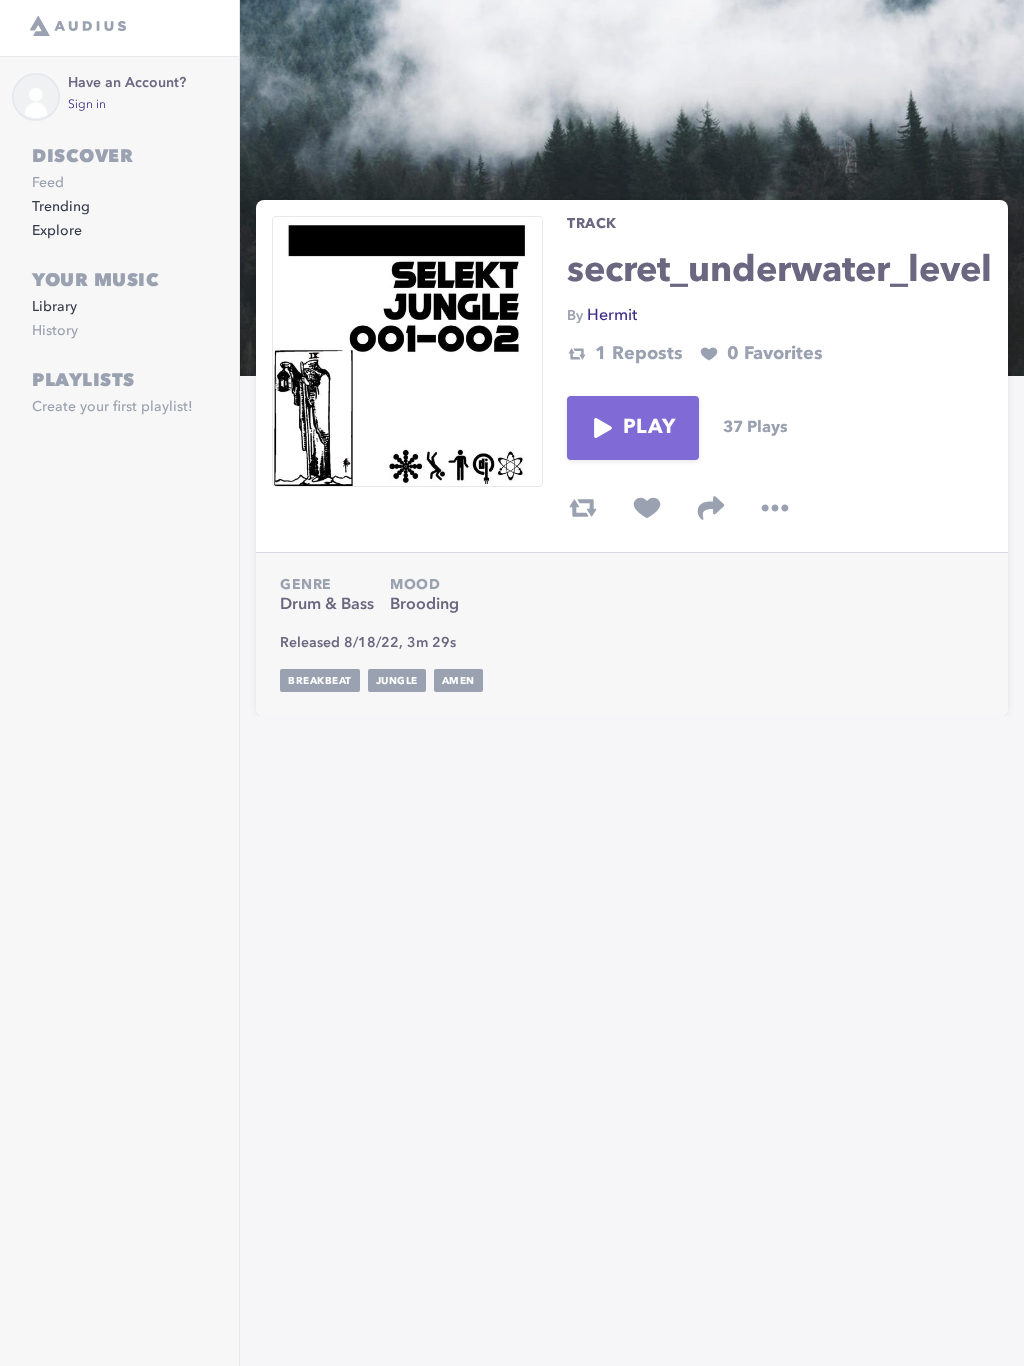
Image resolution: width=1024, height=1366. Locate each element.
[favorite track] (647, 508)
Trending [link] (61, 207)
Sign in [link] (87, 105)
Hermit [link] (612, 316)
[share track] (711, 508)
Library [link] (54, 307)
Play (649, 428)
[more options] (775, 508)
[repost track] (583, 508)
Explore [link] (57, 231)
